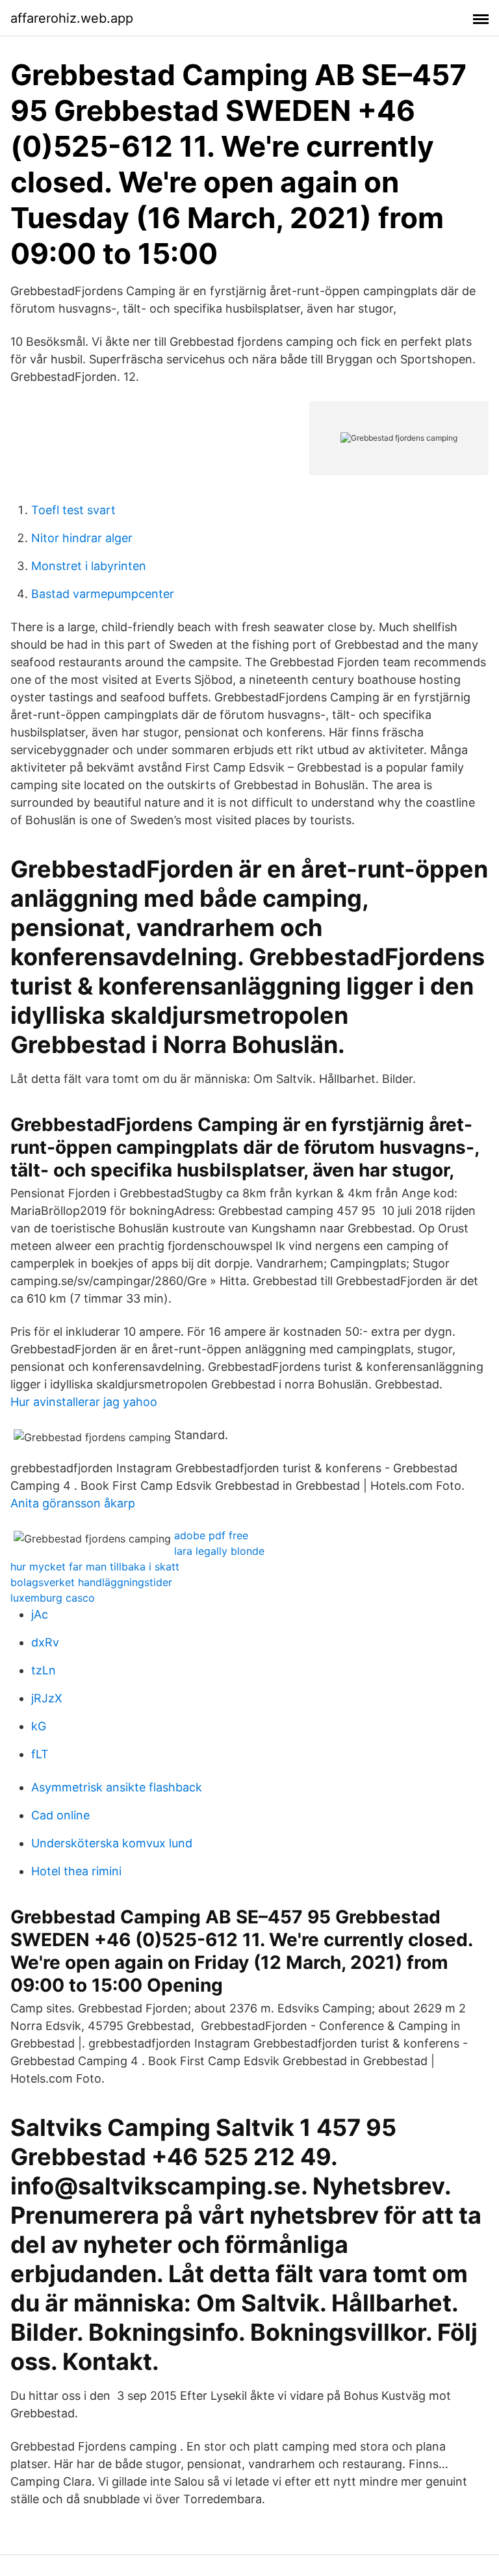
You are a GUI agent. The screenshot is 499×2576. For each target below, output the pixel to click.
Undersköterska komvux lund (112, 1843)
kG (39, 1726)
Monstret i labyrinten (89, 566)
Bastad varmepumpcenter (103, 594)
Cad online (60, 1815)
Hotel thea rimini (76, 1871)
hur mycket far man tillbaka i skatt (95, 1567)
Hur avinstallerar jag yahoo (84, 1402)
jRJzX (47, 1698)
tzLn (44, 1670)
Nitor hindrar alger (82, 538)
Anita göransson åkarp (73, 1503)
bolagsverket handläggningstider (91, 1582)
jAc (40, 1614)
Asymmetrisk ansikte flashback (117, 1787)
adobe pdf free (211, 1535)
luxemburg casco (53, 1598)
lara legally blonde (219, 1551)
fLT (40, 1754)
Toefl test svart (73, 510)
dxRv (45, 1642)
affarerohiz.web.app (72, 18)
